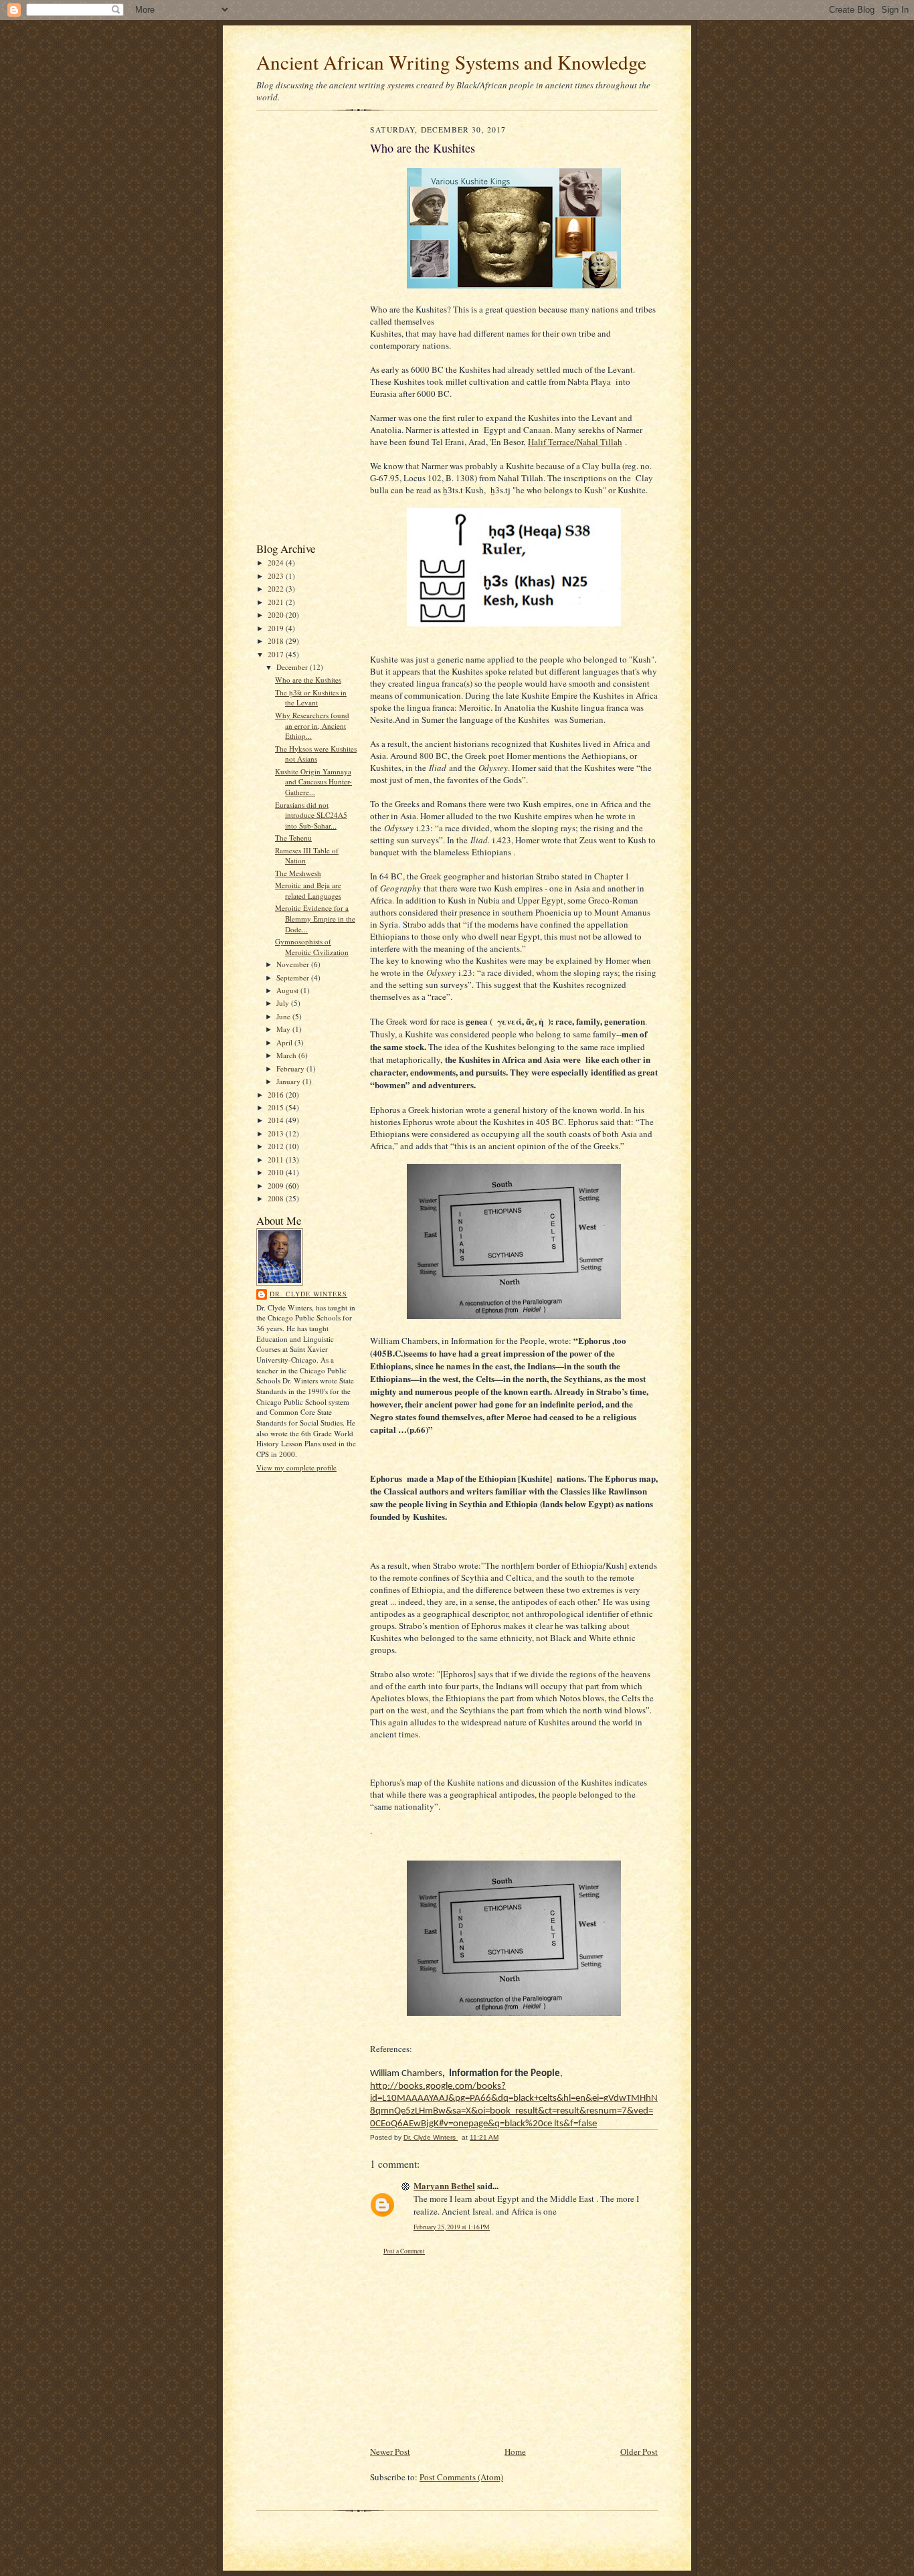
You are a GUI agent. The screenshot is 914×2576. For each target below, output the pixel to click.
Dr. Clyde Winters (308, 1294)
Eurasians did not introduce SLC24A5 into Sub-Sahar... (311, 815)
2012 (277, 1146)
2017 (277, 654)
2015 (277, 1107)
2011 (277, 1160)
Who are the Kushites (308, 680)
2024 (277, 563)
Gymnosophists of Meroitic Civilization (312, 947)
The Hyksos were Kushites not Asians (316, 754)
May (284, 1029)
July (284, 1003)
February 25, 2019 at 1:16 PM (452, 2227)
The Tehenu (293, 838)
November (294, 964)
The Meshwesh (298, 873)
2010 (277, 1172)
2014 (277, 1120)
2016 (277, 1095)
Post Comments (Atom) (461, 2477)
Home (515, 2452)
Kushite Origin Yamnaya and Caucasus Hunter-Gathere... (313, 782)
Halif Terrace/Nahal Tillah (575, 442)
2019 (277, 628)
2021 (277, 602)
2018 (277, 641)
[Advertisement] (296, 329)
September (294, 977)
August (288, 990)
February (291, 1068)
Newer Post (390, 2452)
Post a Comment (404, 2251)
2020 (277, 615)
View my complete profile (296, 1467)
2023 (277, 576)
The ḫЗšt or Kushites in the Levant (311, 698)
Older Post (639, 2452)
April (285, 1042)
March (287, 1055)
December (293, 667)
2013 (277, 1133)
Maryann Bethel (444, 2185)
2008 (277, 1198)
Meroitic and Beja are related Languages (308, 890)
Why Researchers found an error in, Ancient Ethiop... (312, 725)
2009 (277, 1186)
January (289, 1081)
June (284, 1016)
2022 (277, 589)
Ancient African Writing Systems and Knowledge (451, 62)
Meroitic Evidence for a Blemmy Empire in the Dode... (315, 918)
